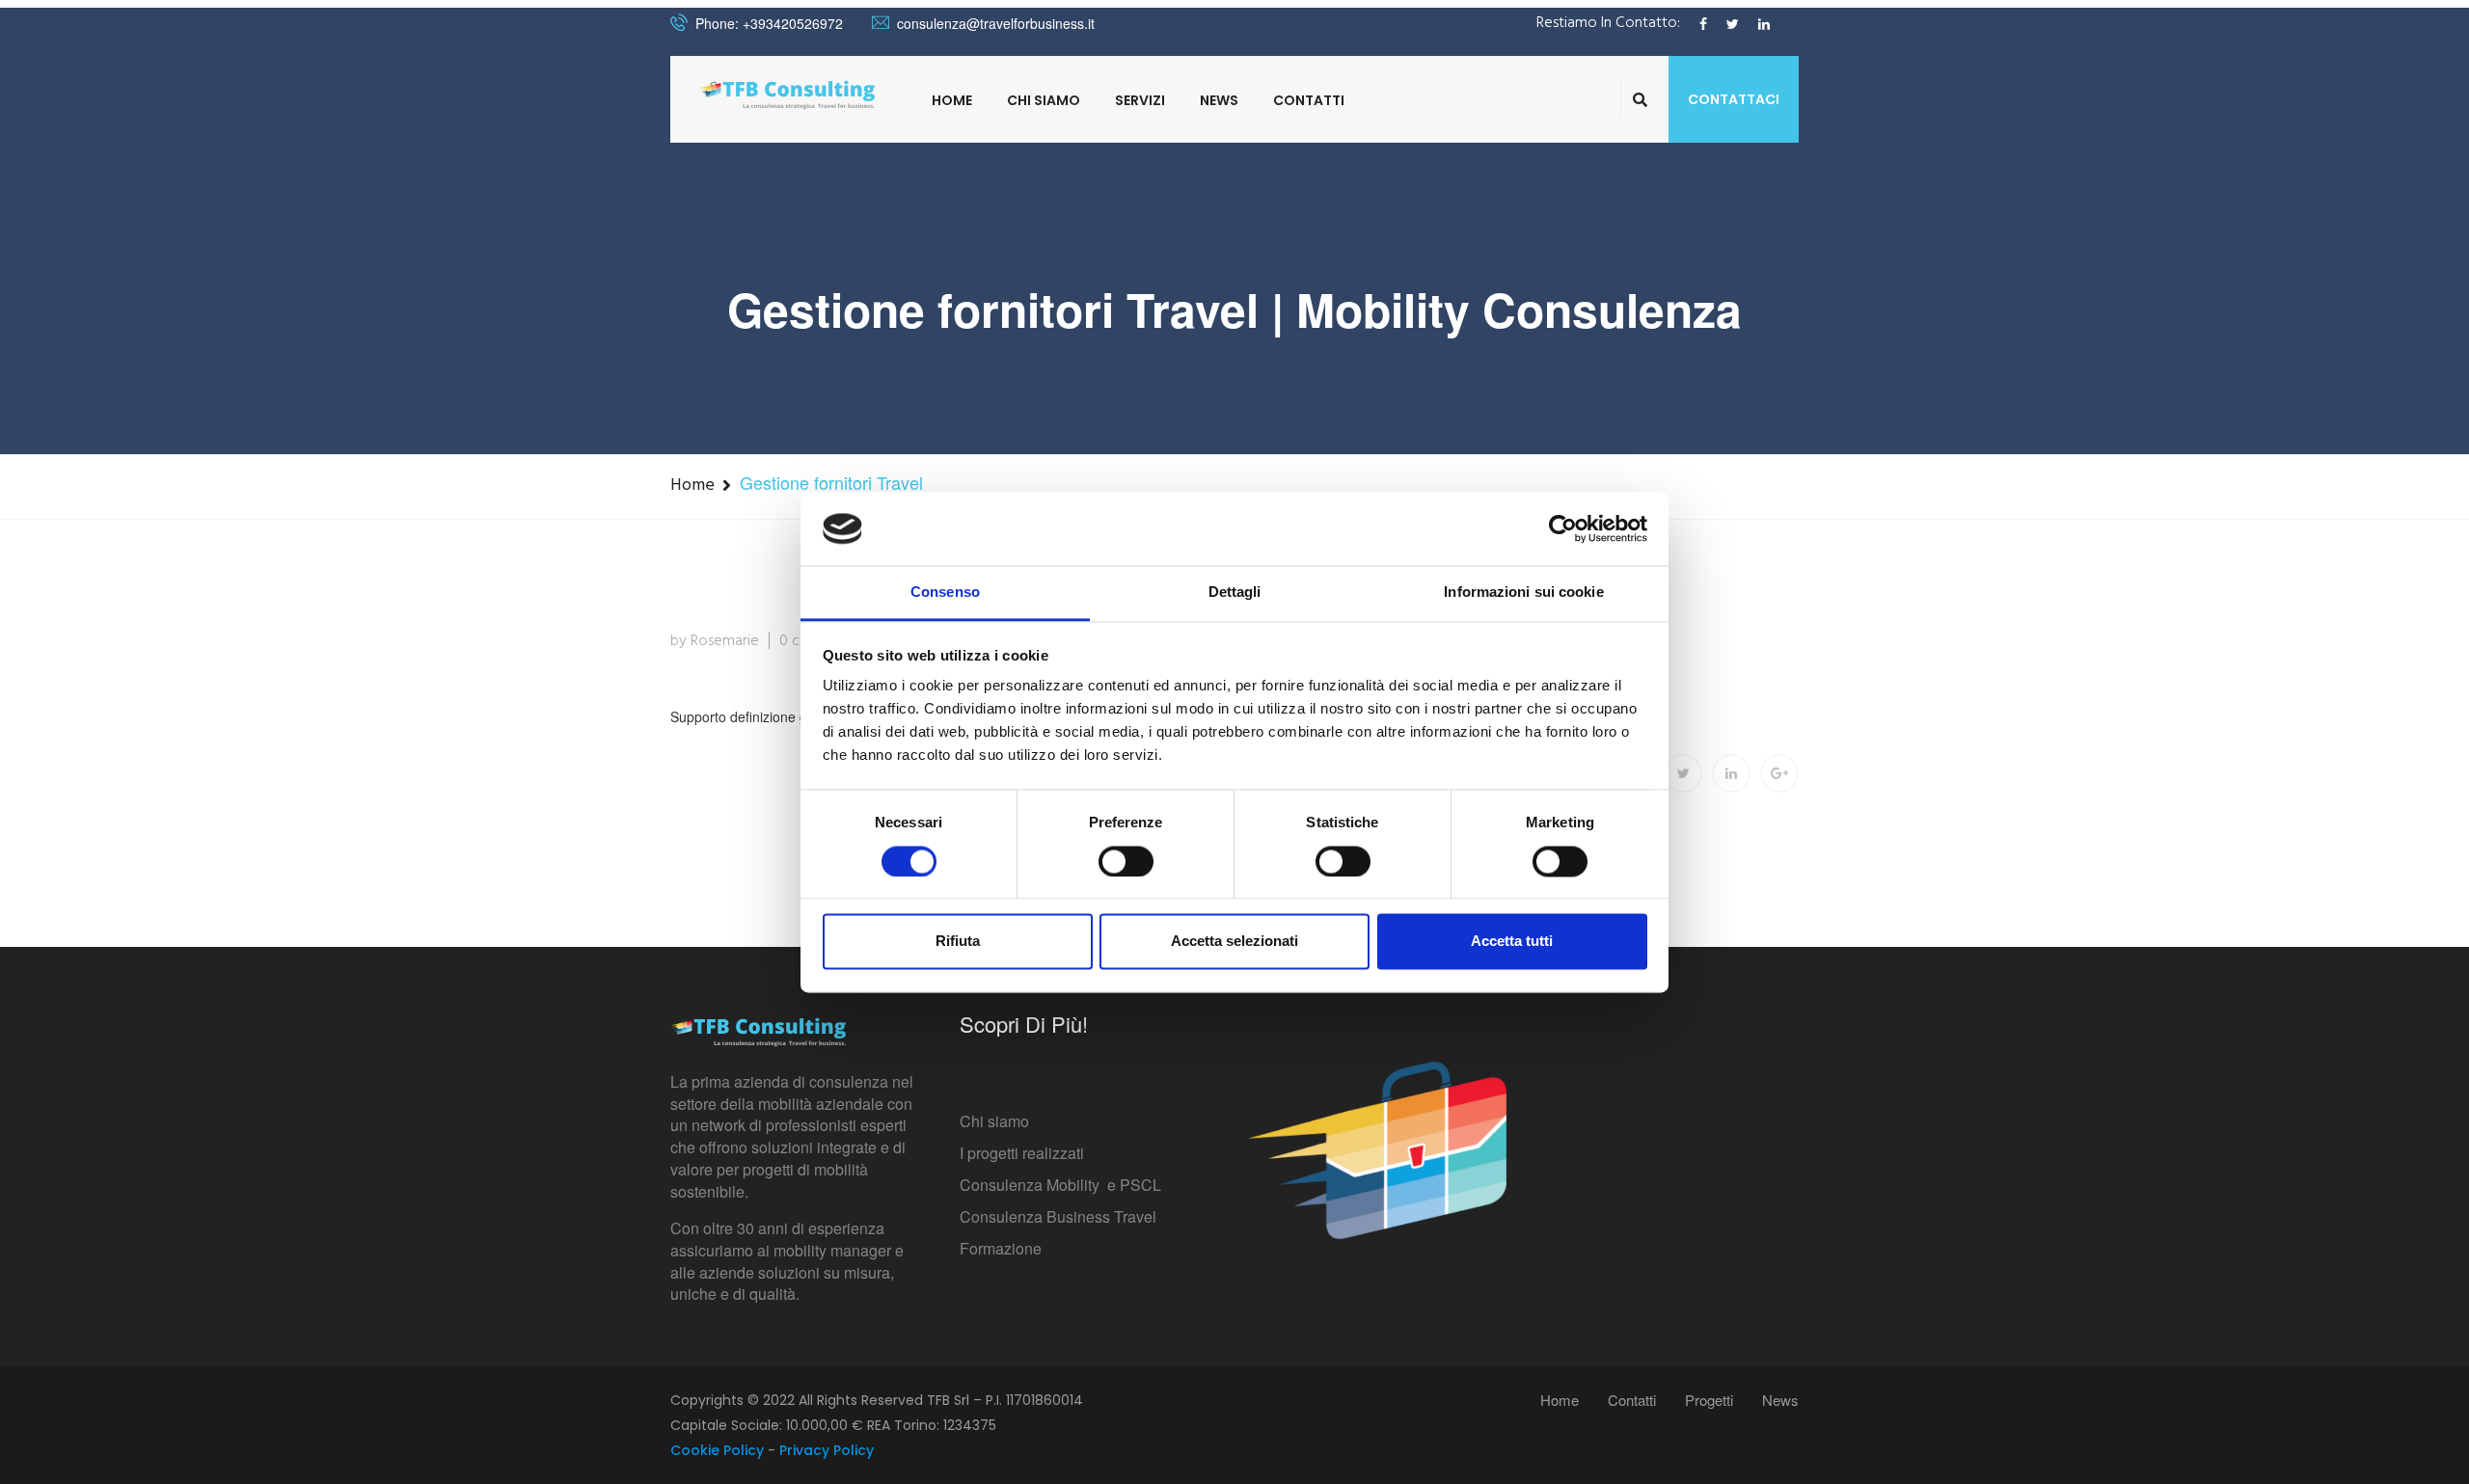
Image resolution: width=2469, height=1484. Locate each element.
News (1219, 100)
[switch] (1126, 861)
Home (952, 100)
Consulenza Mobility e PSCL (1060, 1185)
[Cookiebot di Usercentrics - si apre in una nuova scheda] (1563, 528)
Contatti (1309, 100)
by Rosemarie (715, 641)
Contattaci (1734, 99)
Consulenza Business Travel (1058, 1216)
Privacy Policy (827, 1450)
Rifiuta (958, 942)
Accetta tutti (1512, 942)
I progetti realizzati (1022, 1153)
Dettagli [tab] (1235, 593)
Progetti (1709, 1400)
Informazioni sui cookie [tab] (1523, 593)
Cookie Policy (717, 1450)
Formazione (1001, 1248)
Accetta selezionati (1234, 942)
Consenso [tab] (945, 593)
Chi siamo (994, 1121)
